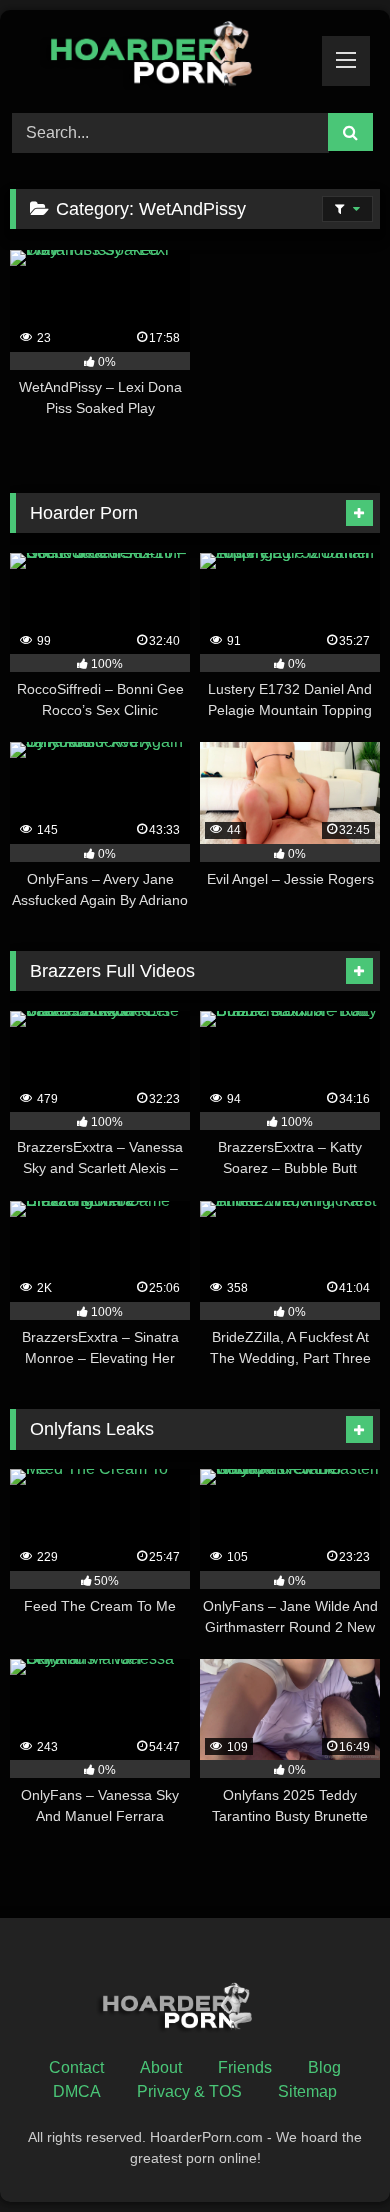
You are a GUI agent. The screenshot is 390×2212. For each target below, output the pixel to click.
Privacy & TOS (189, 2091)
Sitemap (307, 2091)
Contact (76, 2067)
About (161, 2067)
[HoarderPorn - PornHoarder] (160, 58)
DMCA (77, 2091)
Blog (324, 2067)
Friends (245, 2067)
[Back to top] (328, 2152)
